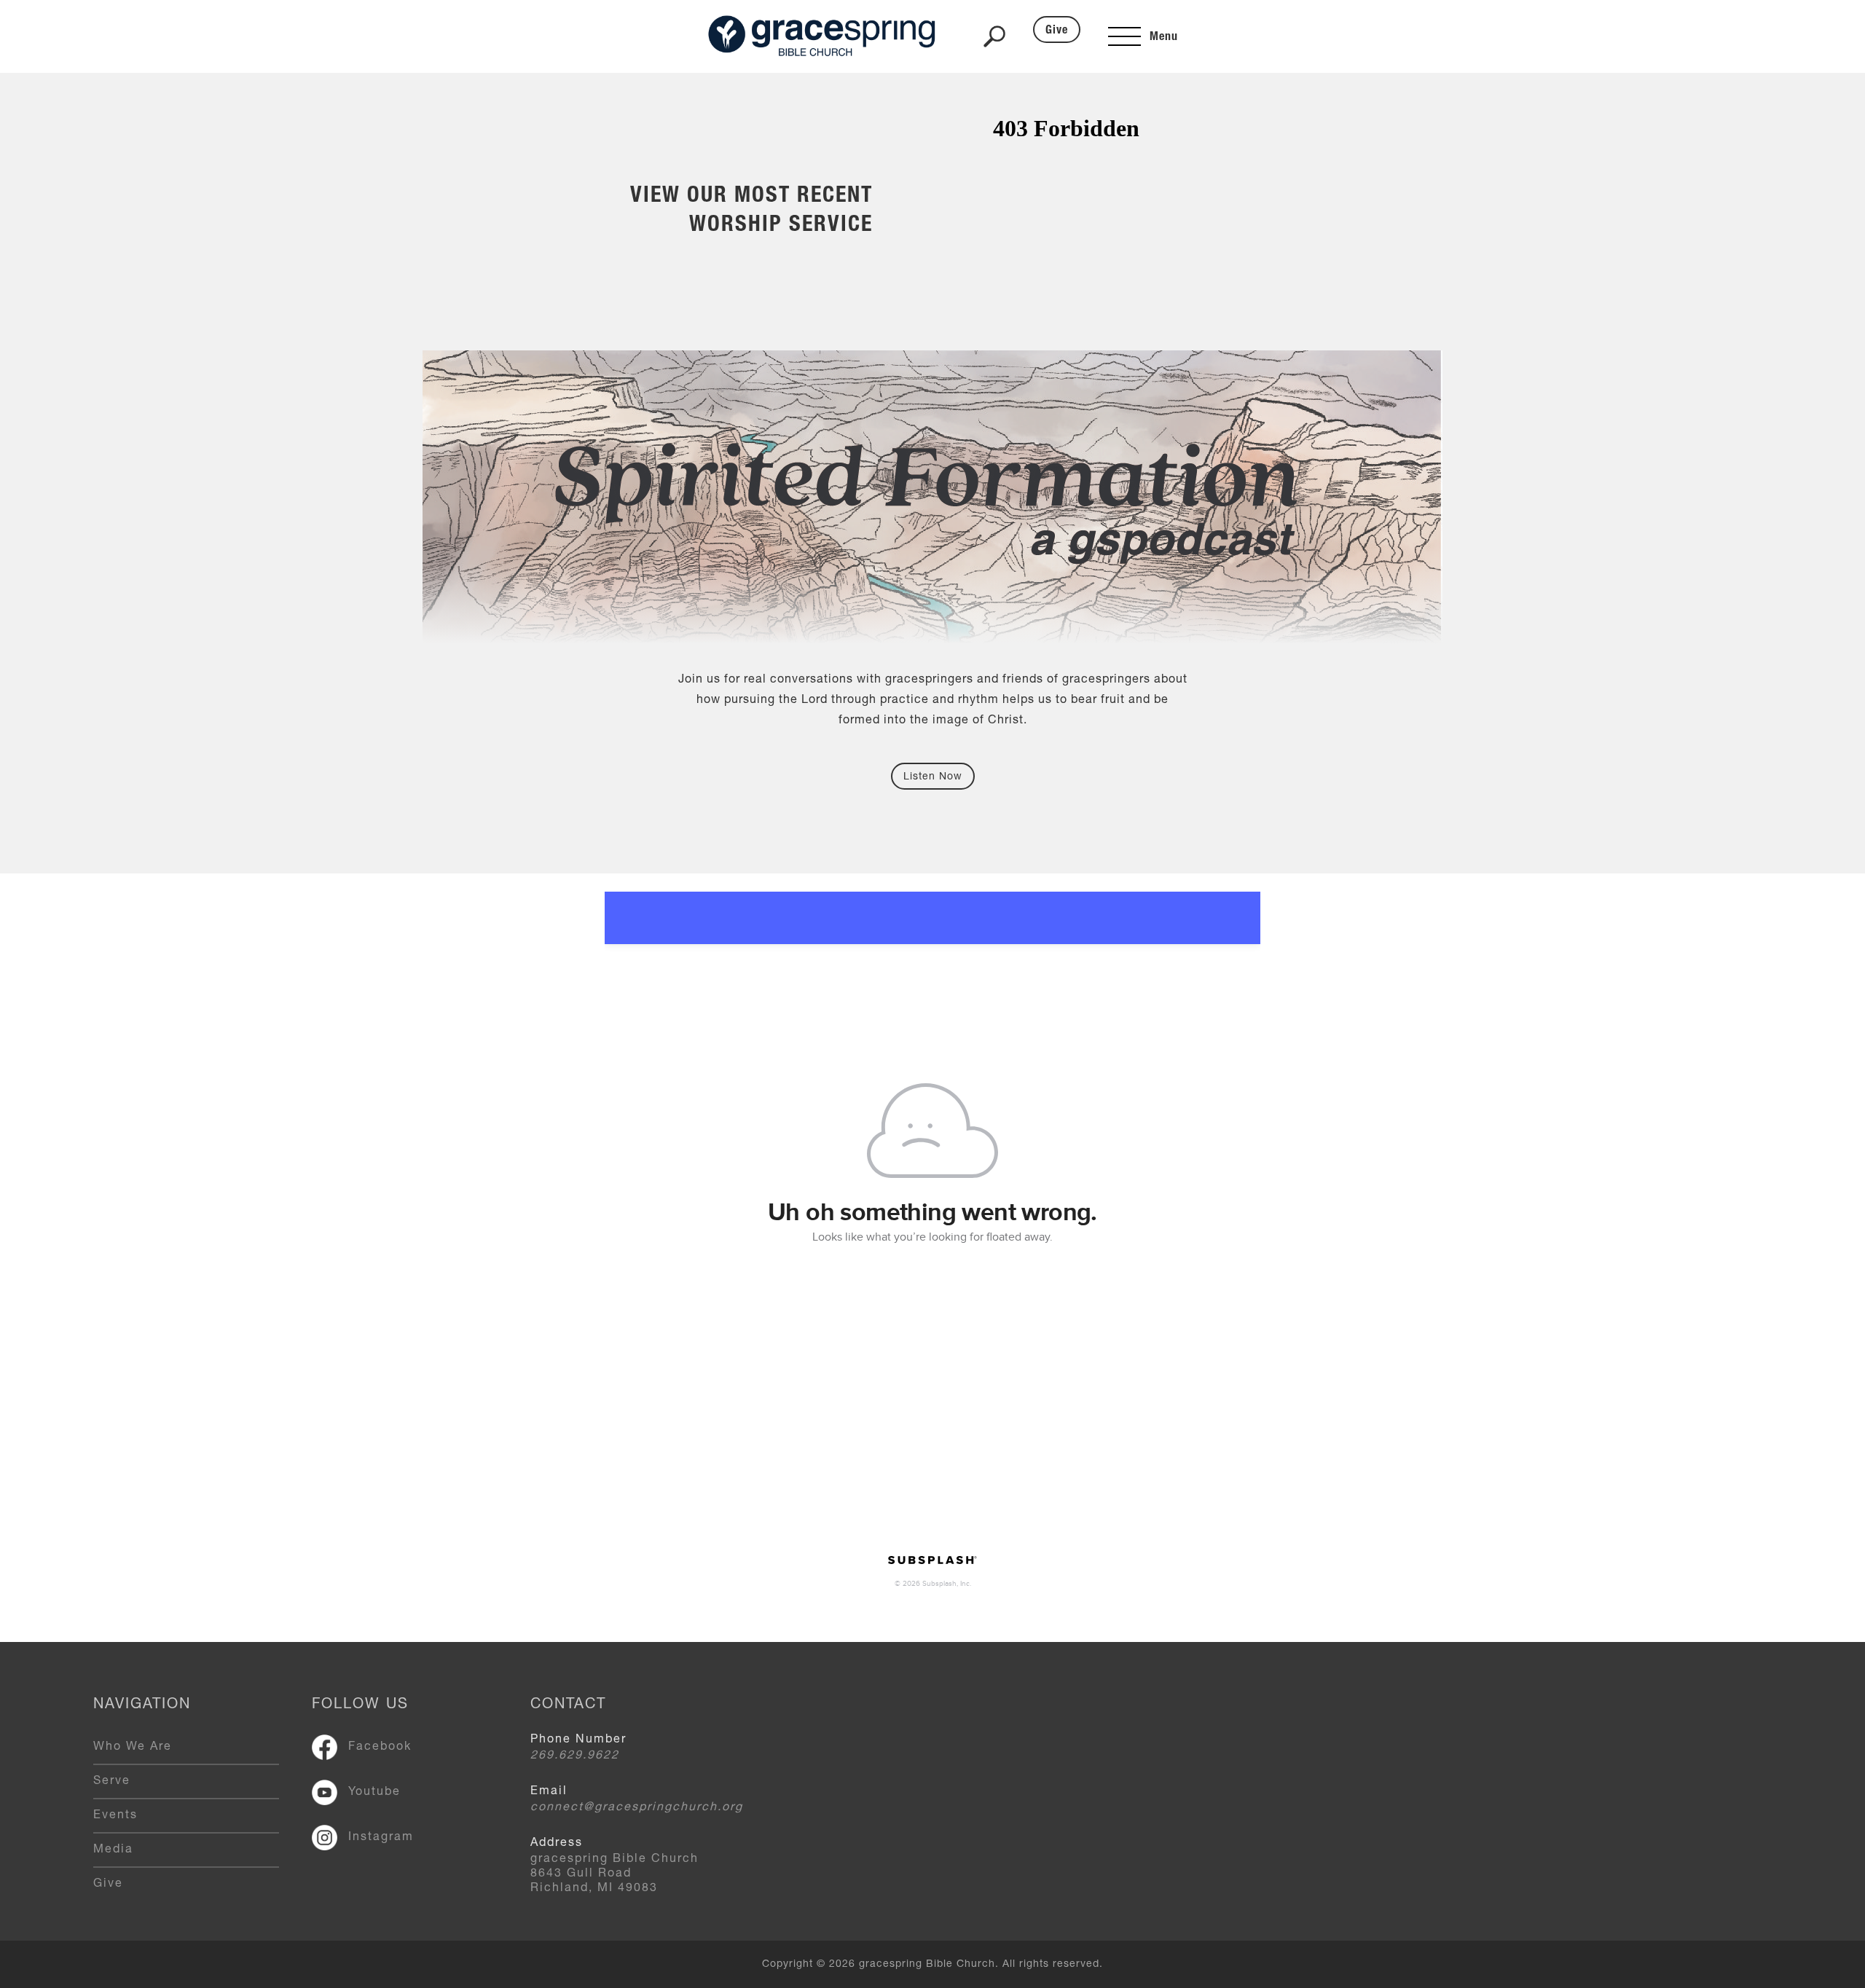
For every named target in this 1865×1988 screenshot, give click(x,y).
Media (113, 1850)
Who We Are (133, 1748)
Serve (112, 1782)
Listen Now (933, 777)
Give (1057, 31)
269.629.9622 (575, 1756)
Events (115, 1816)
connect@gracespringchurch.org (637, 1808)
